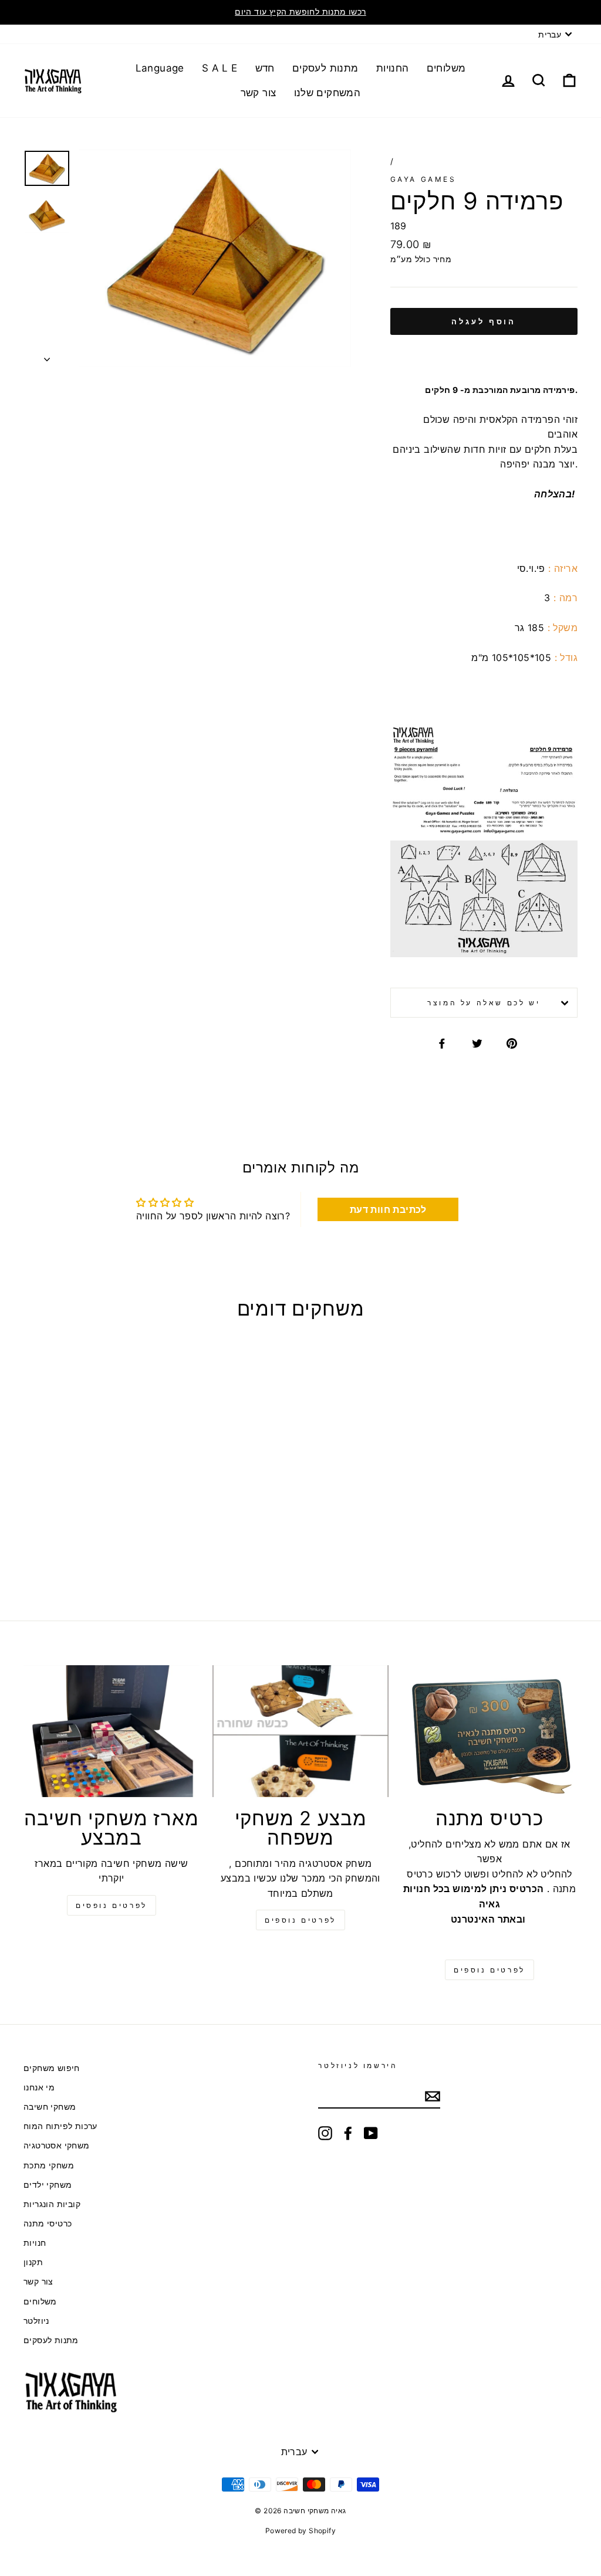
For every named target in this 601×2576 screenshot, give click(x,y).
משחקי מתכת (49, 2165)
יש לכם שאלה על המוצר (484, 1003)
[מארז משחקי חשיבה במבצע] (112, 1731)
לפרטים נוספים (300, 1920)
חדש (265, 68)
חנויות (35, 2243)
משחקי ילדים (48, 2185)
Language (160, 68)
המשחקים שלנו (327, 93)
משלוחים (446, 68)
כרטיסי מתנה (48, 2224)
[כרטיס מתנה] (489, 1731)
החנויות (393, 68)
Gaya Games (423, 179)
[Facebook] (348, 2133)
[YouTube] (371, 2133)
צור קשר (259, 93)
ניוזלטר (36, 2321)
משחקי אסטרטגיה (57, 2145)
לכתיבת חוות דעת (388, 1209)
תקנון (33, 2262)
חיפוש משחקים (52, 2068)
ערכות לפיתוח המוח (60, 2126)
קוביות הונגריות (52, 2204)
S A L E (220, 68)
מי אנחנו (39, 2087)
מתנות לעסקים (325, 68)
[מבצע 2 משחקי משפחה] (300, 1731)
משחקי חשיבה (50, 2107)
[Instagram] (325, 2133)
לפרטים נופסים (112, 1905)
